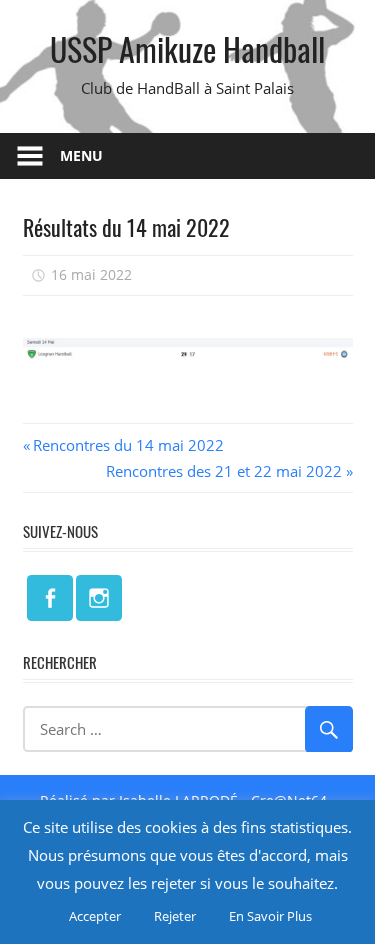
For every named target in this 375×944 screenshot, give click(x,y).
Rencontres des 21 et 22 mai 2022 (224, 471)
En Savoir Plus (270, 916)
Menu (81, 155)
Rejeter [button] (175, 916)
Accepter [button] (95, 916)
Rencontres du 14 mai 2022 (128, 445)
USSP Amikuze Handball (187, 48)
